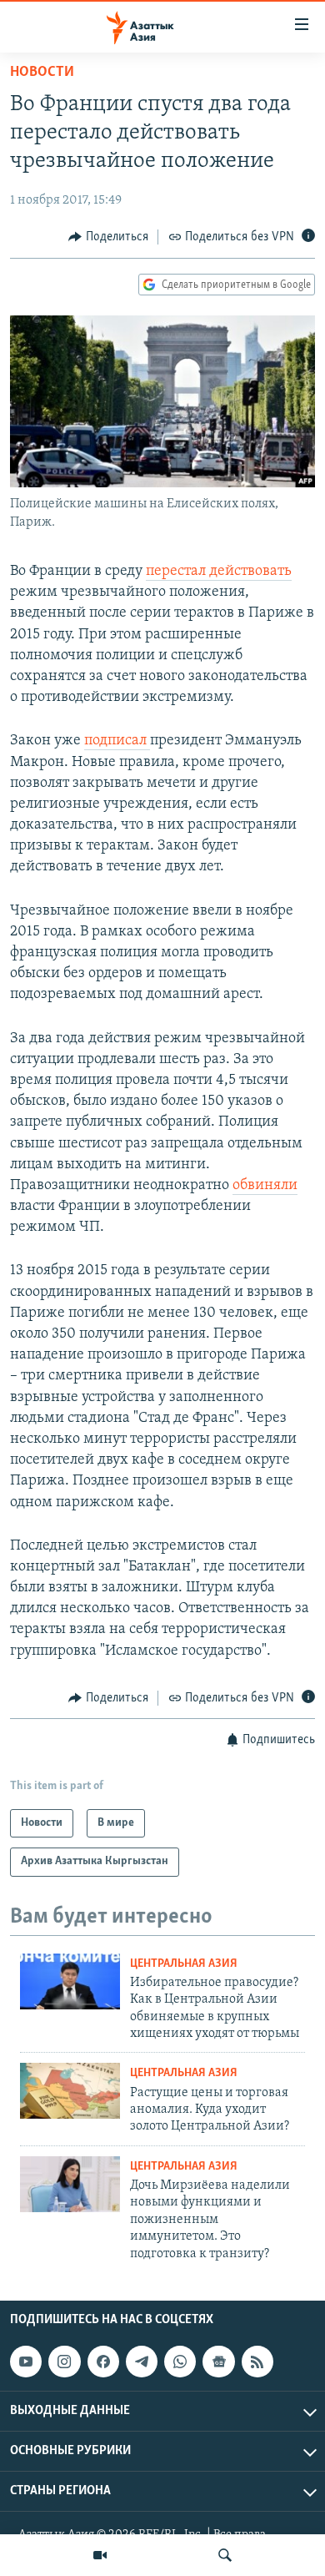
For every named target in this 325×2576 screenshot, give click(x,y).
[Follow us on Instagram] (64, 2362)
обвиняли (265, 1186)
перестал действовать (219, 572)
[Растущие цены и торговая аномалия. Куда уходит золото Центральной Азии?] (70, 2091)
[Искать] (225, 2555)
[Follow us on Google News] (218, 2362)
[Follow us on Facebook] (103, 2362)
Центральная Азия (184, 1964)
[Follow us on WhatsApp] (180, 2362)
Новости (42, 73)
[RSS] (257, 2362)
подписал (117, 741)
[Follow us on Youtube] (26, 2362)
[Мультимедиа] (100, 2555)
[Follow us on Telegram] (142, 2362)
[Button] (108, 237)
